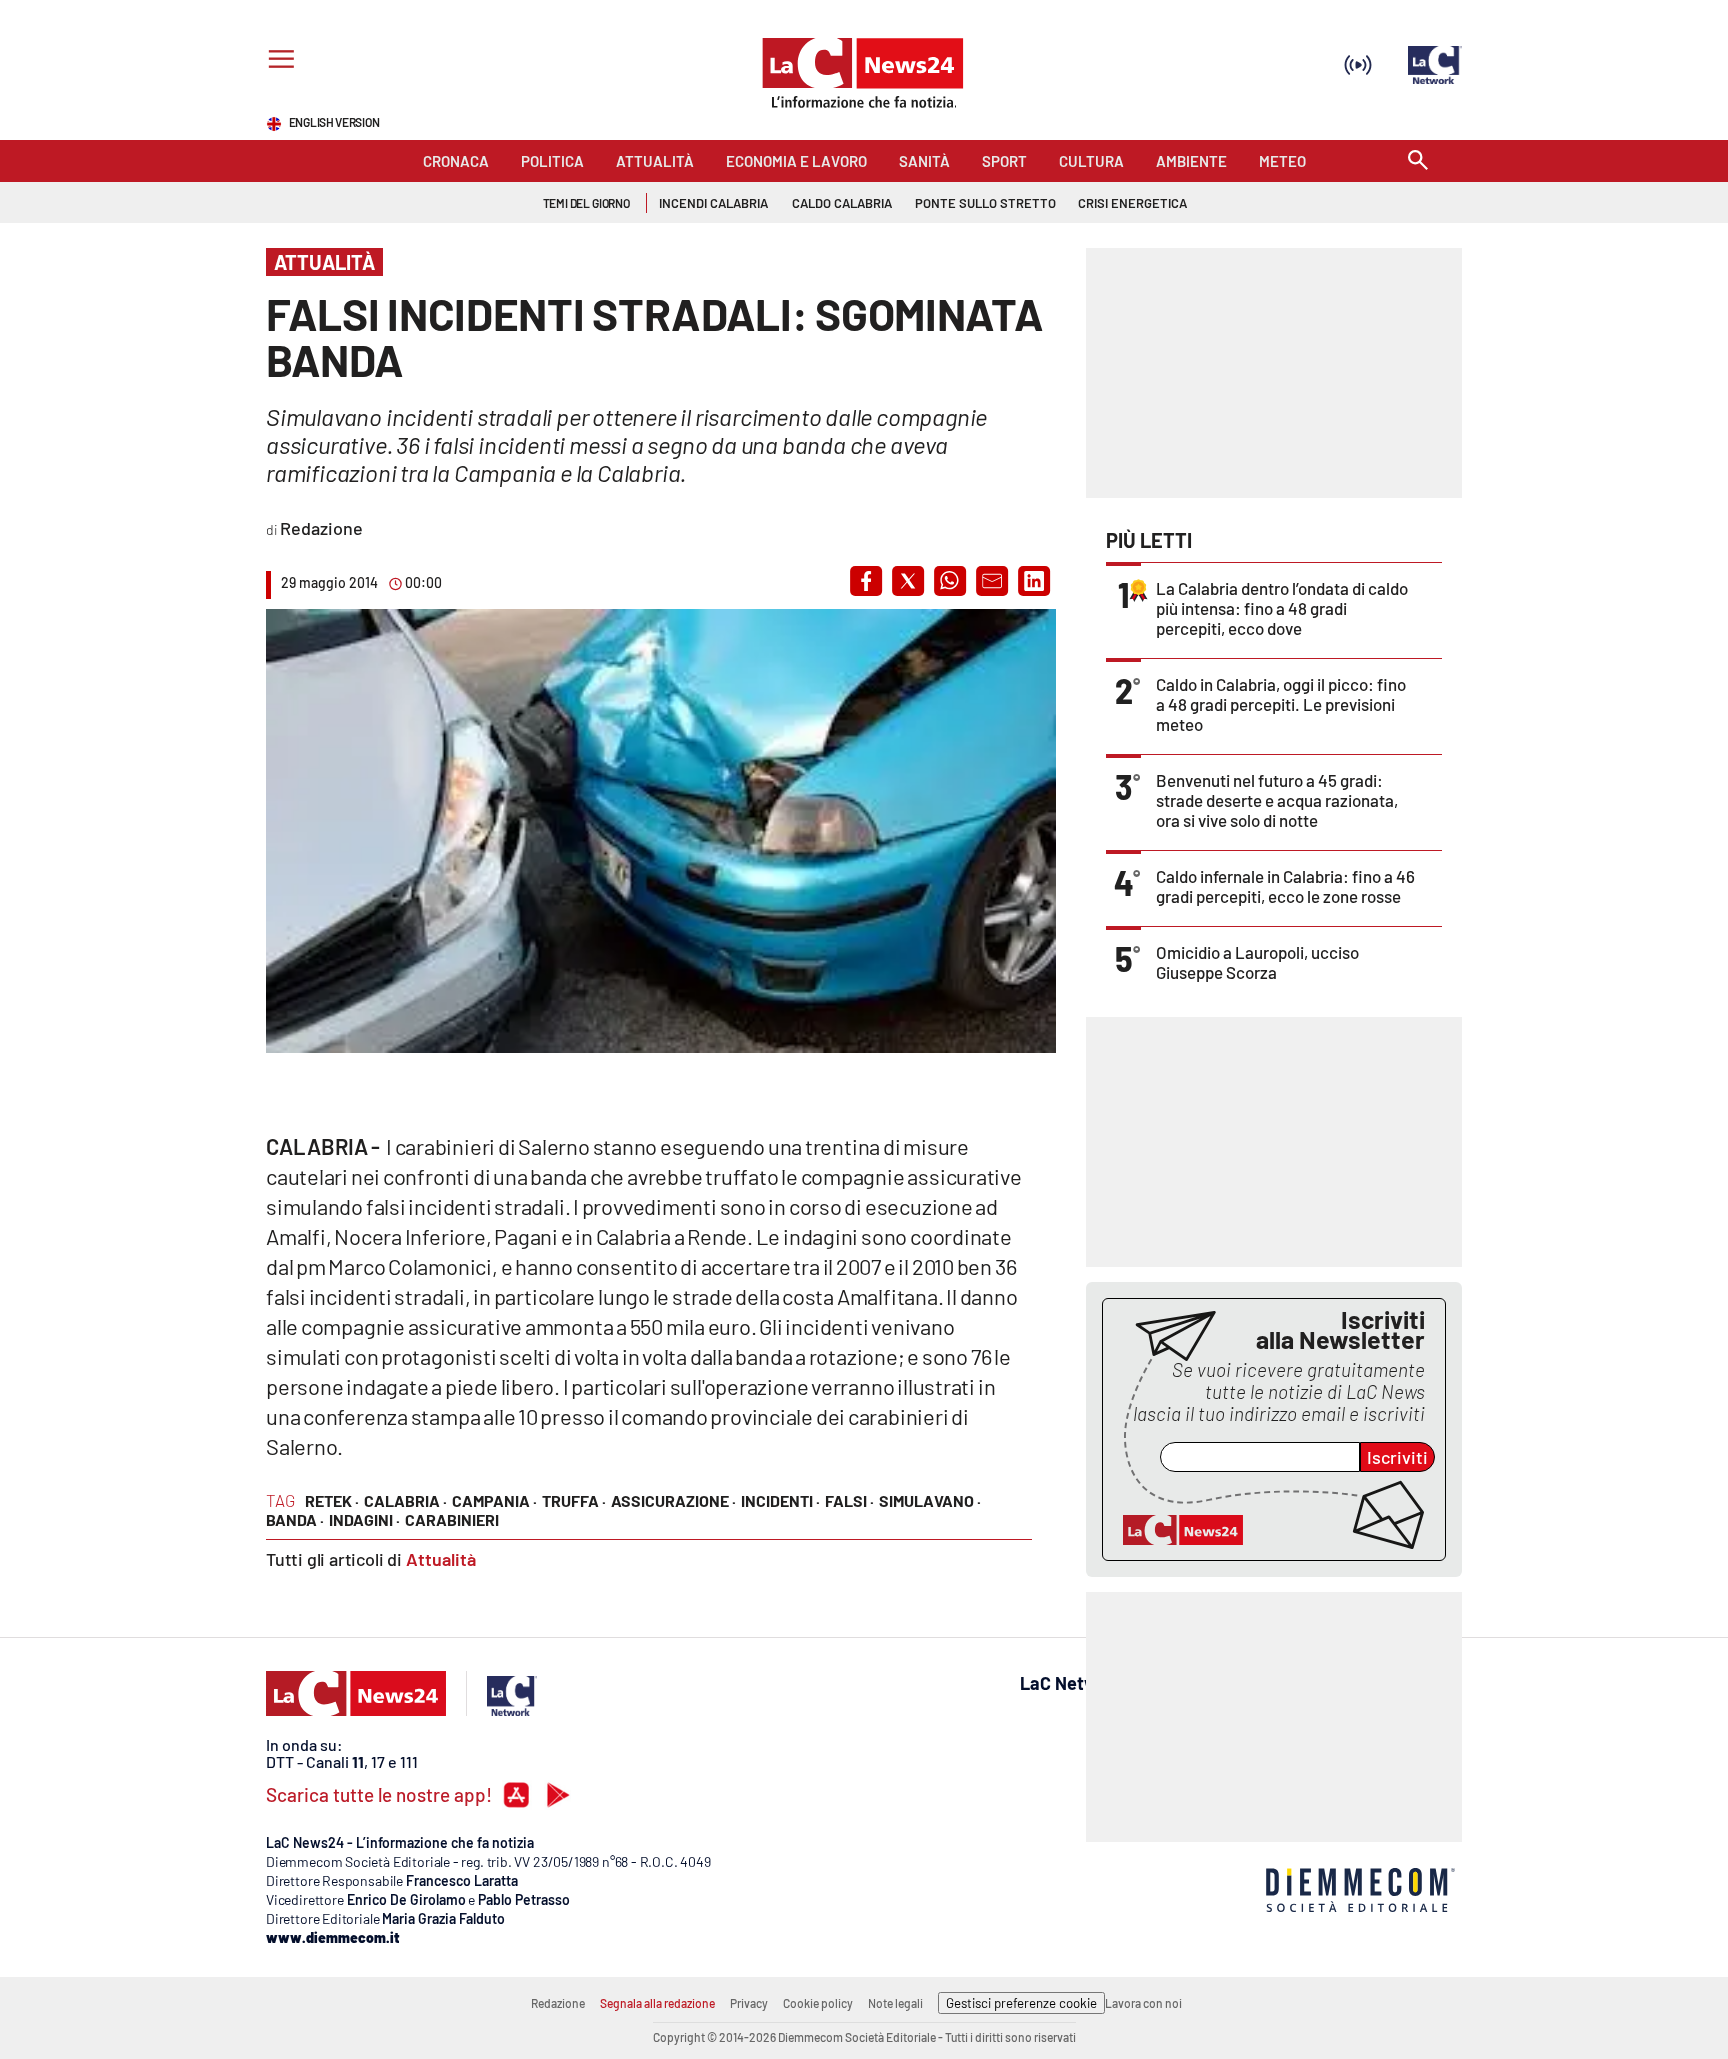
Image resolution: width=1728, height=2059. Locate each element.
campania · (494, 1500)
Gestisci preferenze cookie (1021, 2003)
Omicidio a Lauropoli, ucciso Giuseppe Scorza (1257, 962)
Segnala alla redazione (657, 2003)
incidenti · (780, 1500)
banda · (295, 1519)
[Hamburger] (277, 61)
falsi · (849, 1500)
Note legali (895, 2003)
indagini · (364, 1519)
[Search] (1418, 161)
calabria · (405, 1500)
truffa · (574, 1500)
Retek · (332, 1500)
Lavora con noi (1143, 2003)
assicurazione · (673, 1500)
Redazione (558, 2003)
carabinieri (452, 1519)
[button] (866, 581)
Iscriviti (1397, 1457)
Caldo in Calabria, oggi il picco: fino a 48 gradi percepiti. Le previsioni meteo (1281, 704)
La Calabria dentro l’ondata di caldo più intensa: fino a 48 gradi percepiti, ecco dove (1282, 608)
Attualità (441, 1559)
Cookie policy (818, 2003)
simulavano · (930, 1500)
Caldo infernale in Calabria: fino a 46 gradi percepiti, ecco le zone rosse (1285, 886)
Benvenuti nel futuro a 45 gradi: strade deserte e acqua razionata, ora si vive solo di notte (1277, 800)
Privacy (749, 2003)
